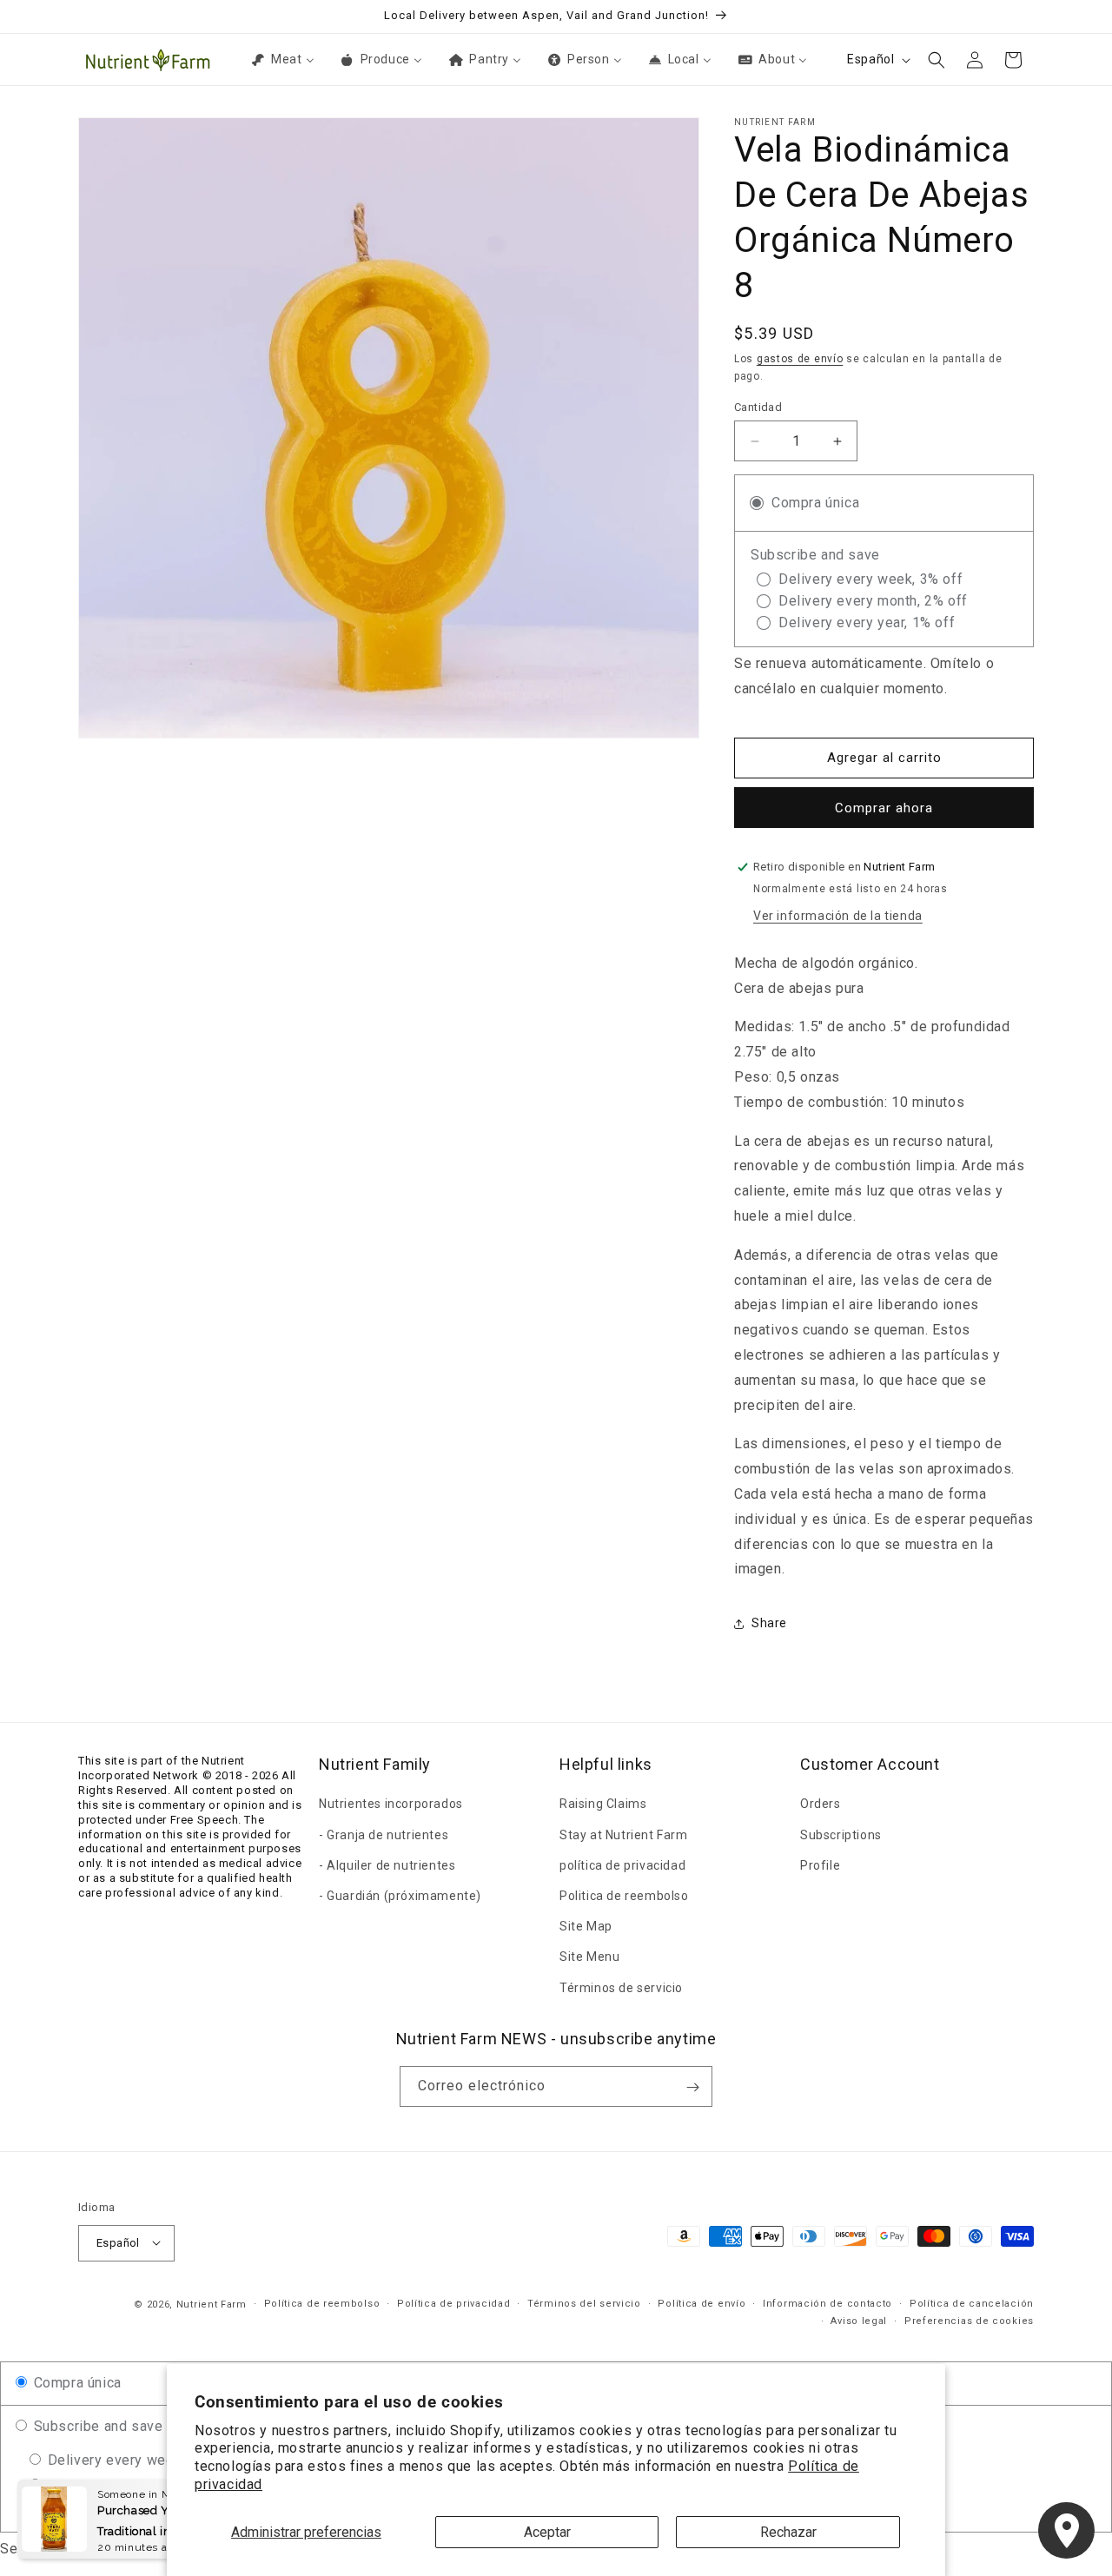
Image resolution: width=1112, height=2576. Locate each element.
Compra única (76, 2383)
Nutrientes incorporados (391, 1804)
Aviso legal (859, 2321)
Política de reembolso (322, 2303)
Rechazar (788, 2532)
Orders (821, 1804)
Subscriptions (841, 1834)
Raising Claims (603, 1804)
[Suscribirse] (692, 2087)
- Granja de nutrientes (384, 1834)
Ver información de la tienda (838, 916)
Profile (820, 1864)
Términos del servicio (584, 2303)
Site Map (586, 1926)
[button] (937, 60)
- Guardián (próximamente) (400, 1896)
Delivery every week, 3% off (138, 2460)
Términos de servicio (621, 1987)
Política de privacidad (453, 2303)
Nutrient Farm (212, 2304)
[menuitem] (281, 59)
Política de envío (702, 2303)
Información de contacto (827, 2303)
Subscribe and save (96, 2426)
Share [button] (769, 1623)
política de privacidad (622, 1864)
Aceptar (547, 2532)
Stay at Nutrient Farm (624, 1834)
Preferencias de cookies (969, 2321)
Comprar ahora (884, 808)
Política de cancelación (972, 2303)
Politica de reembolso (624, 1896)
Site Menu (589, 1957)
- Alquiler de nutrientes (387, 1864)
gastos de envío (800, 359)
